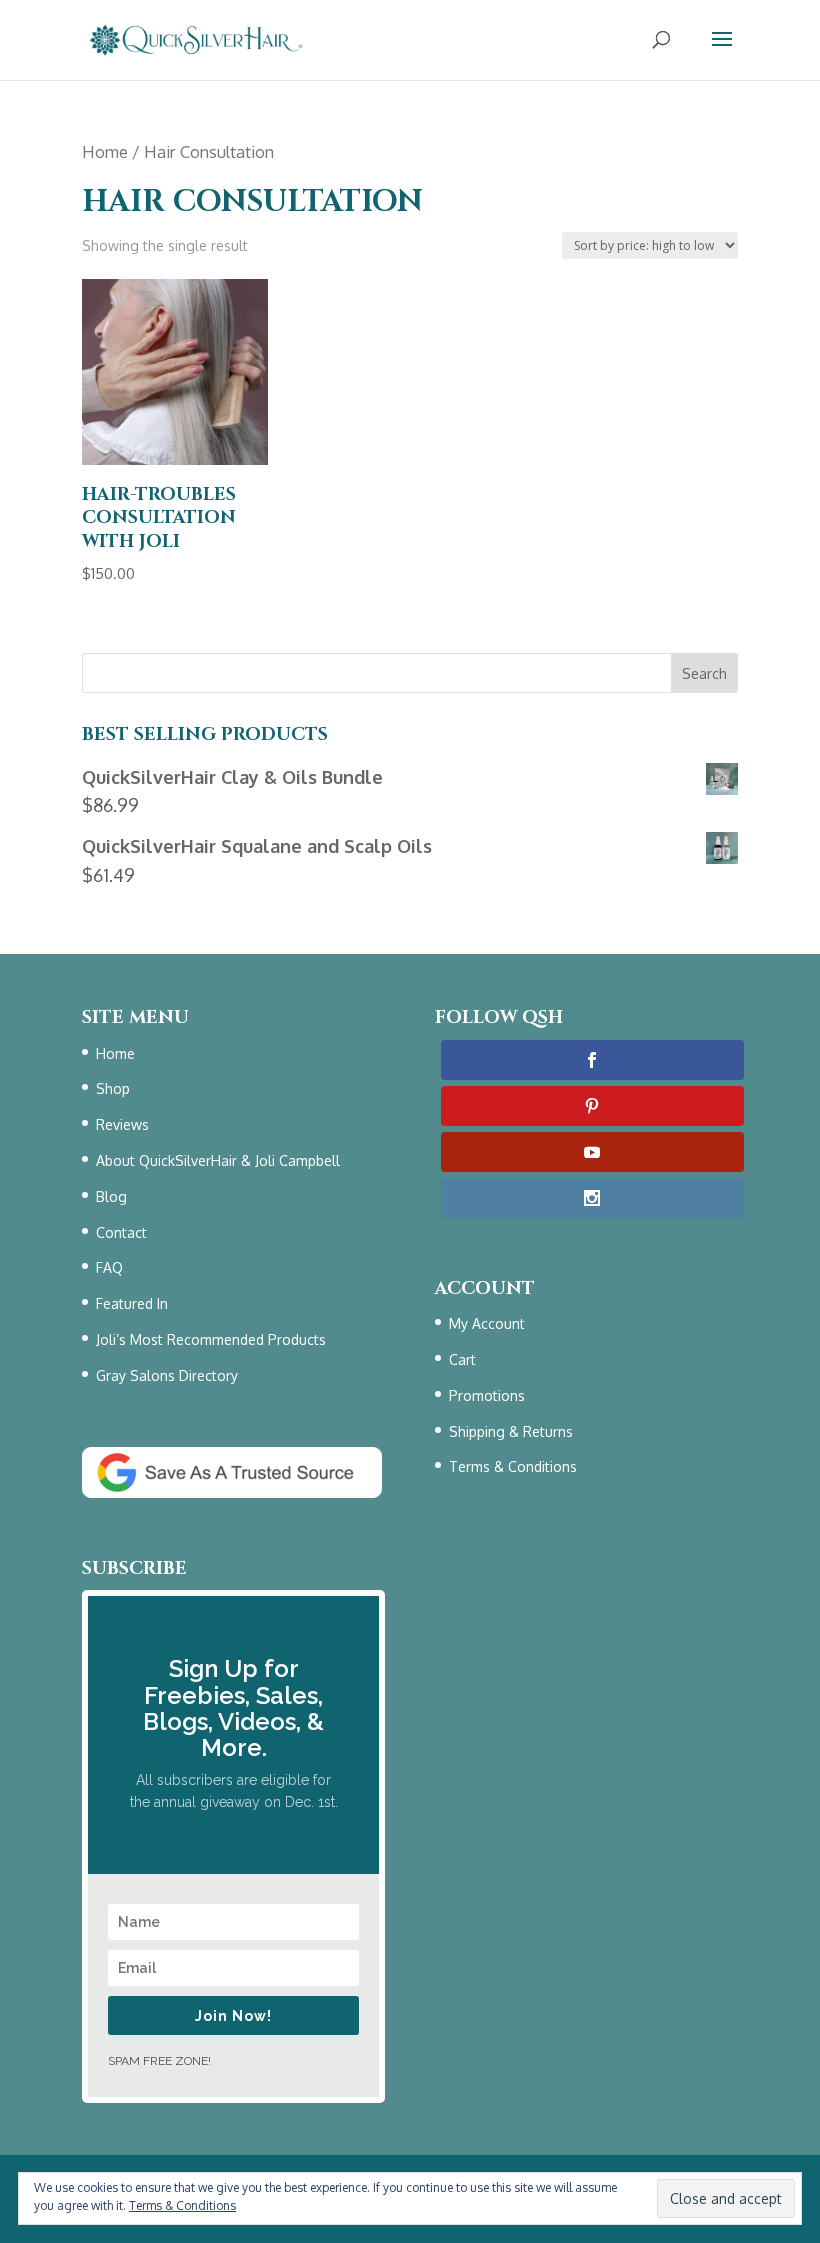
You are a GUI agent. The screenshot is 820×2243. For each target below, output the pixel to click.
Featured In (132, 1303)
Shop (113, 1088)
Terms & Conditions (513, 1466)
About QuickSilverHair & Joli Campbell (218, 1160)
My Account (487, 1323)
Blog (111, 1196)
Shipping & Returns (511, 1431)
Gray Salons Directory (167, 1375)
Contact (121, 1232)
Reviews (122, 1124)
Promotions (487, 1395)
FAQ (109, 1267)
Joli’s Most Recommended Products (211, 1339)
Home (105, 151)
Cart (462, 1359)
